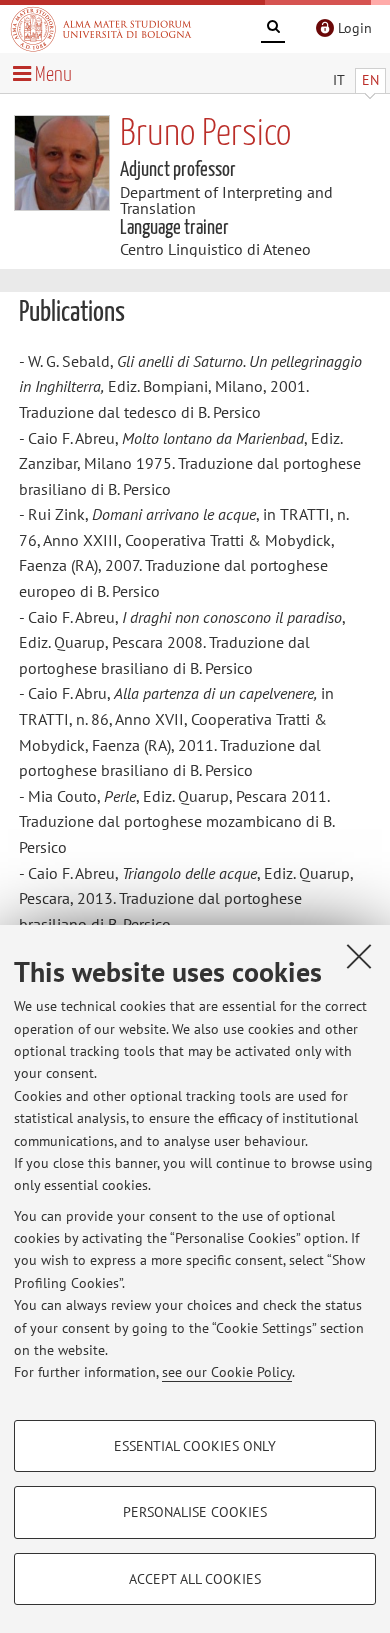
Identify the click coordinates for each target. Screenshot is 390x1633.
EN (370, 80)
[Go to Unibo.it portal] (101, 29)
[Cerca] (273, 30)
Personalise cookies (195, 1512)
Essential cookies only (195, 1446)
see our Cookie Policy (227, 1372)
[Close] (359, 956)
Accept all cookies (195, 1579)
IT (339, 80)
